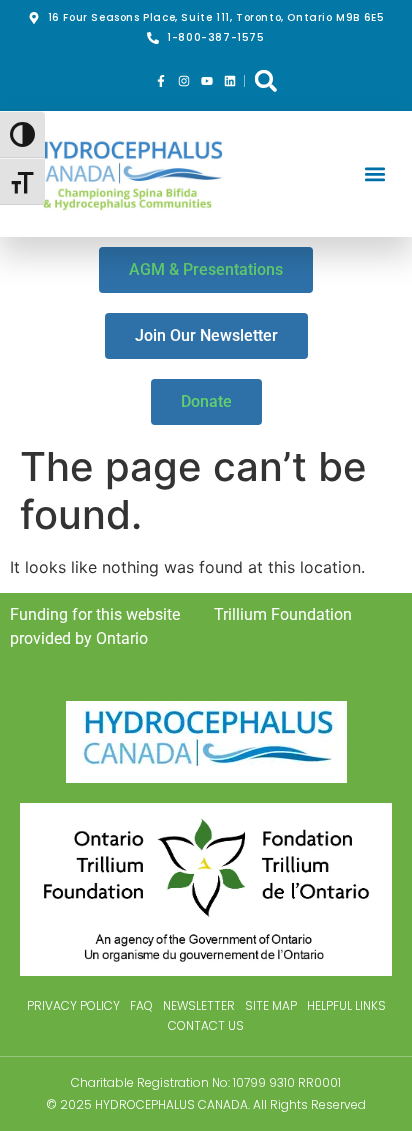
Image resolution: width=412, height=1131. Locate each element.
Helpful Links (346, 1005)
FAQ (141, 1005)
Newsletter (199, 1005)
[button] (265, 80)
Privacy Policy (73, 1005)
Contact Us (206, 1025)
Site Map (271, 1005)
